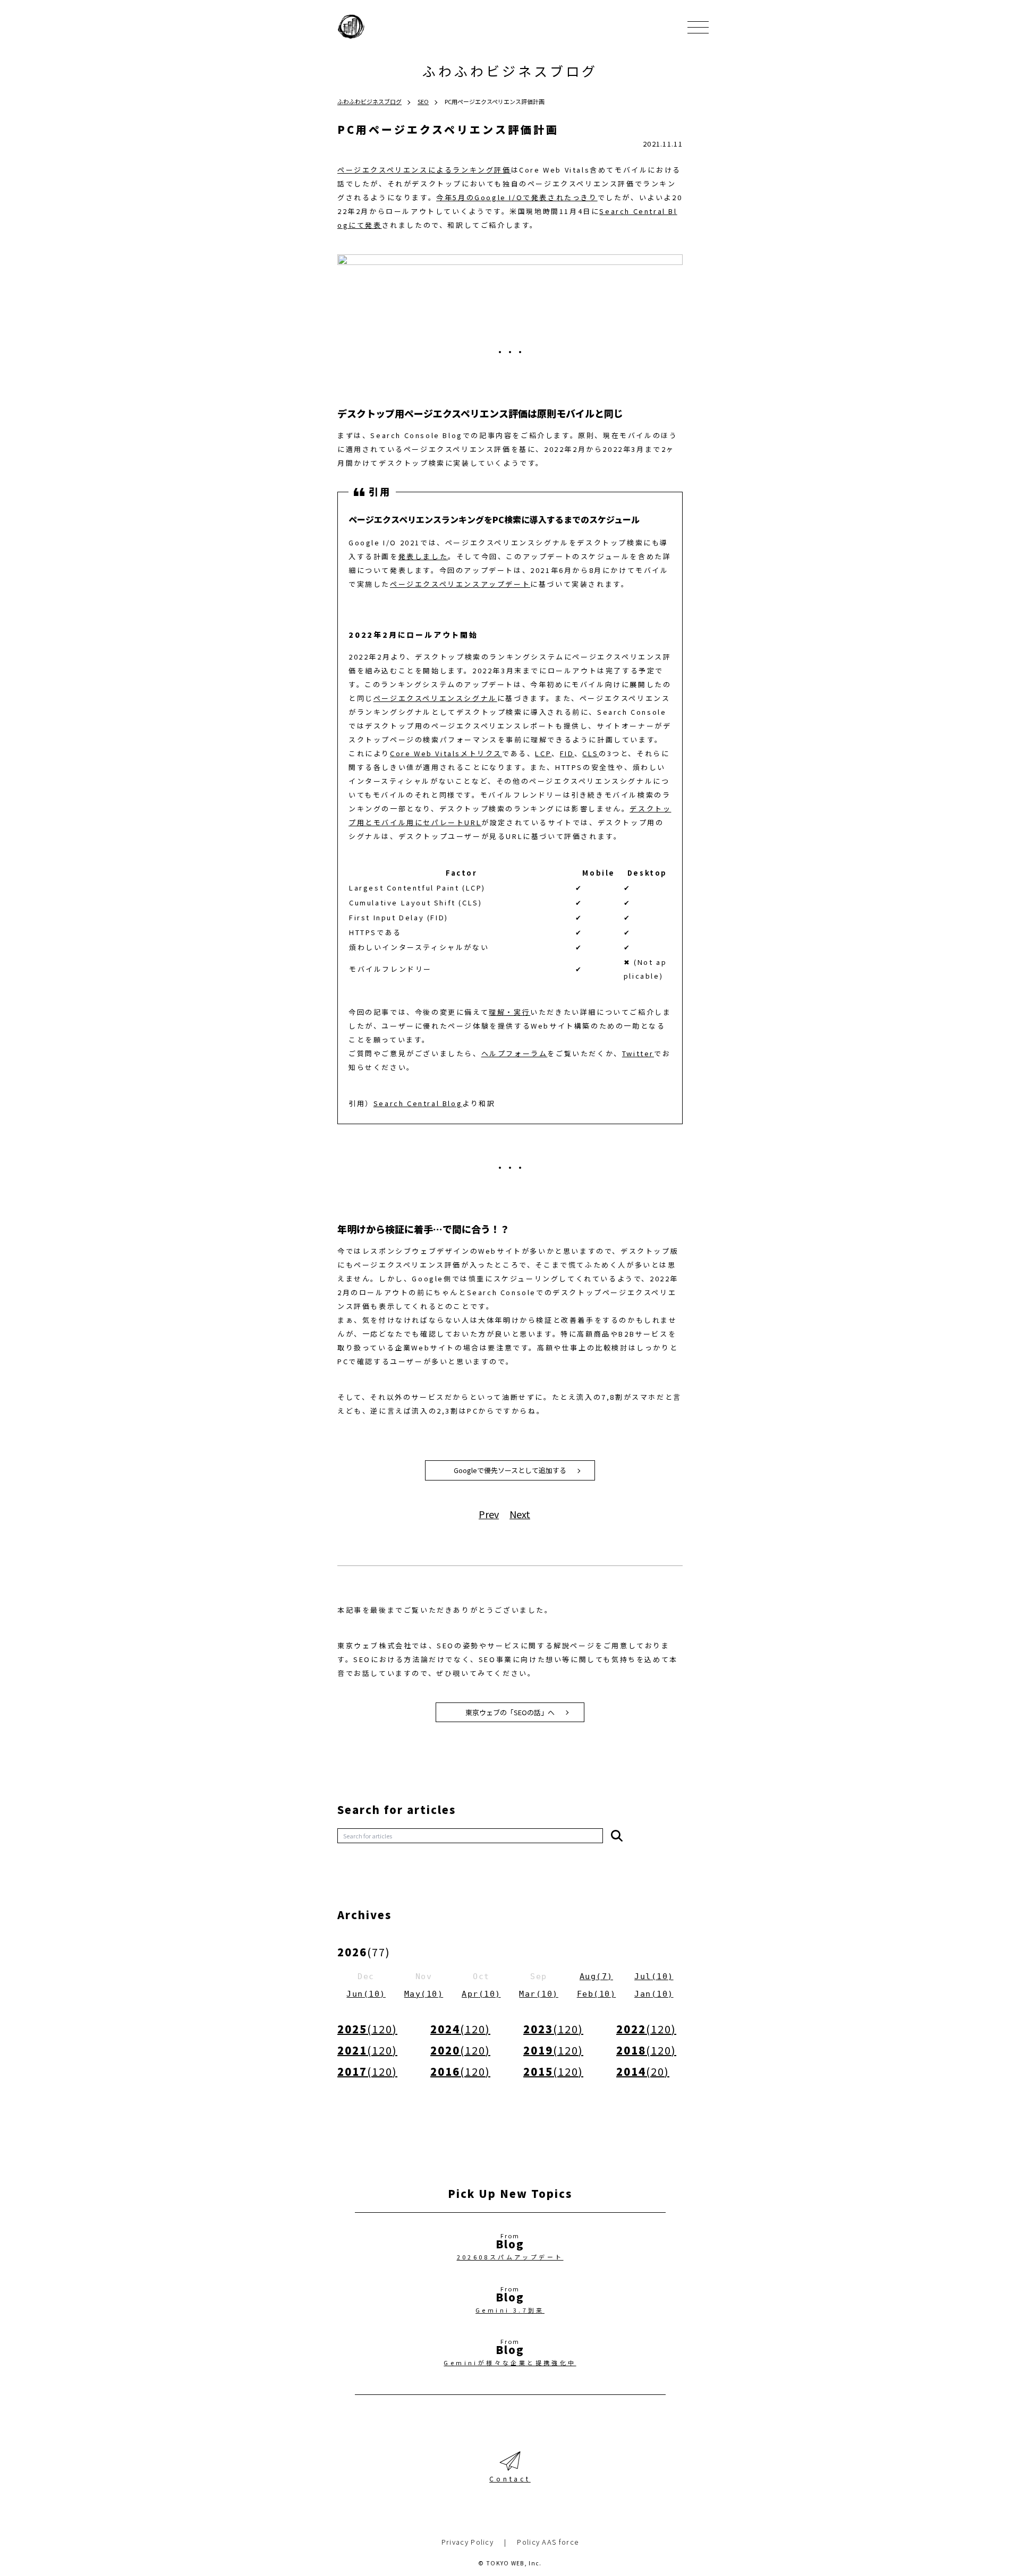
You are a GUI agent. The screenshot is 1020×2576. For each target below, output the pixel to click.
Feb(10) (597, 1994)
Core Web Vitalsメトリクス (446, 753)
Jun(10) (366, 1994)
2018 (646, 2050)
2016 (460, 2071)
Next (520, 1514)
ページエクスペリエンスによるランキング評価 (424, 170)
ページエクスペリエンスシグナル (435, 698)
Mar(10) (539, 1994)
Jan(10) (654, 1994)
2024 (460, 2029)
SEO (423, 101)
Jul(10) (654, 1976)
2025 (367, 2029)
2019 (553, 2050)
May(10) (424, 1994)
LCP (543, 753)
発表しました (423, 556)
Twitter (638, 1053)
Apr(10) (481, 1994)
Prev (489, 1514)
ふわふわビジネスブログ (510, 71)
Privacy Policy (467, 2542)
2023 (553, 2029)
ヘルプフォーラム (515, 1053)
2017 (367, 2071)
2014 (643, 2071)
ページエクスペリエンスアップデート (460, 584)
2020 (460, 2050)
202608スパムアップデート (510, 2257)
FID (567, 753)
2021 (367, 2050)
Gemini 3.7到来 (510, 2310)
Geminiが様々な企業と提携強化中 (510, 2363)
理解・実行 (509, 1012)
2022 (646, 2029)
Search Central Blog (418, 1103)
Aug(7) (596, 1976)
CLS (590, 753)
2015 (553, 2071)
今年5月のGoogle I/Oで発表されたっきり (517, 197)
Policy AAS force (548, 2542)
